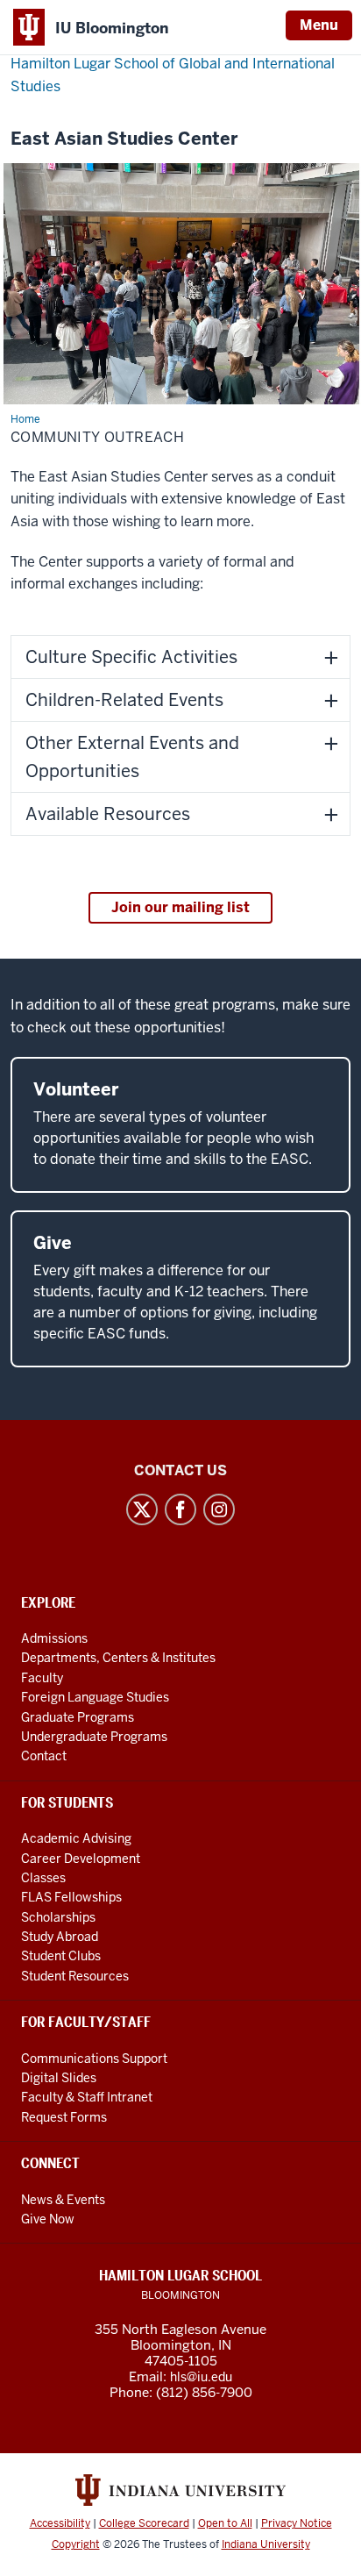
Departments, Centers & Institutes (118, 1658)
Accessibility (60, 2523)
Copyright (76, 2544)
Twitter (142, 1509)
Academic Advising (76, 1838)
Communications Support (94, 2059)
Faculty (42, 1678)
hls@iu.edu (201, 2377)
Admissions (54, 1638)
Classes (43, 1878)
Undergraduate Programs (94, 1737)
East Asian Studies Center (124, 139)
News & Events (63, 2200)
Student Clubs (61, 1956)
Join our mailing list (180, 907)
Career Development (81, 1859)
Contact (44, 1756)
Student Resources (75, 1976)
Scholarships (58, 1917)
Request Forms (64, 2117)
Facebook (180, 1509)
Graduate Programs (78, 1717)
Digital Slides (59, 2078)
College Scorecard (144, 2523)
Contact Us (180, 1470)
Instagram (219, 1509)
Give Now (48, 2219)
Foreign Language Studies (95, 1697)
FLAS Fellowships (71, 1897)
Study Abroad (60, 1937)
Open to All (225, 2523)
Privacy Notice (297, 2523)
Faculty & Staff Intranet (87, 2097)
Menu (319, 25)
